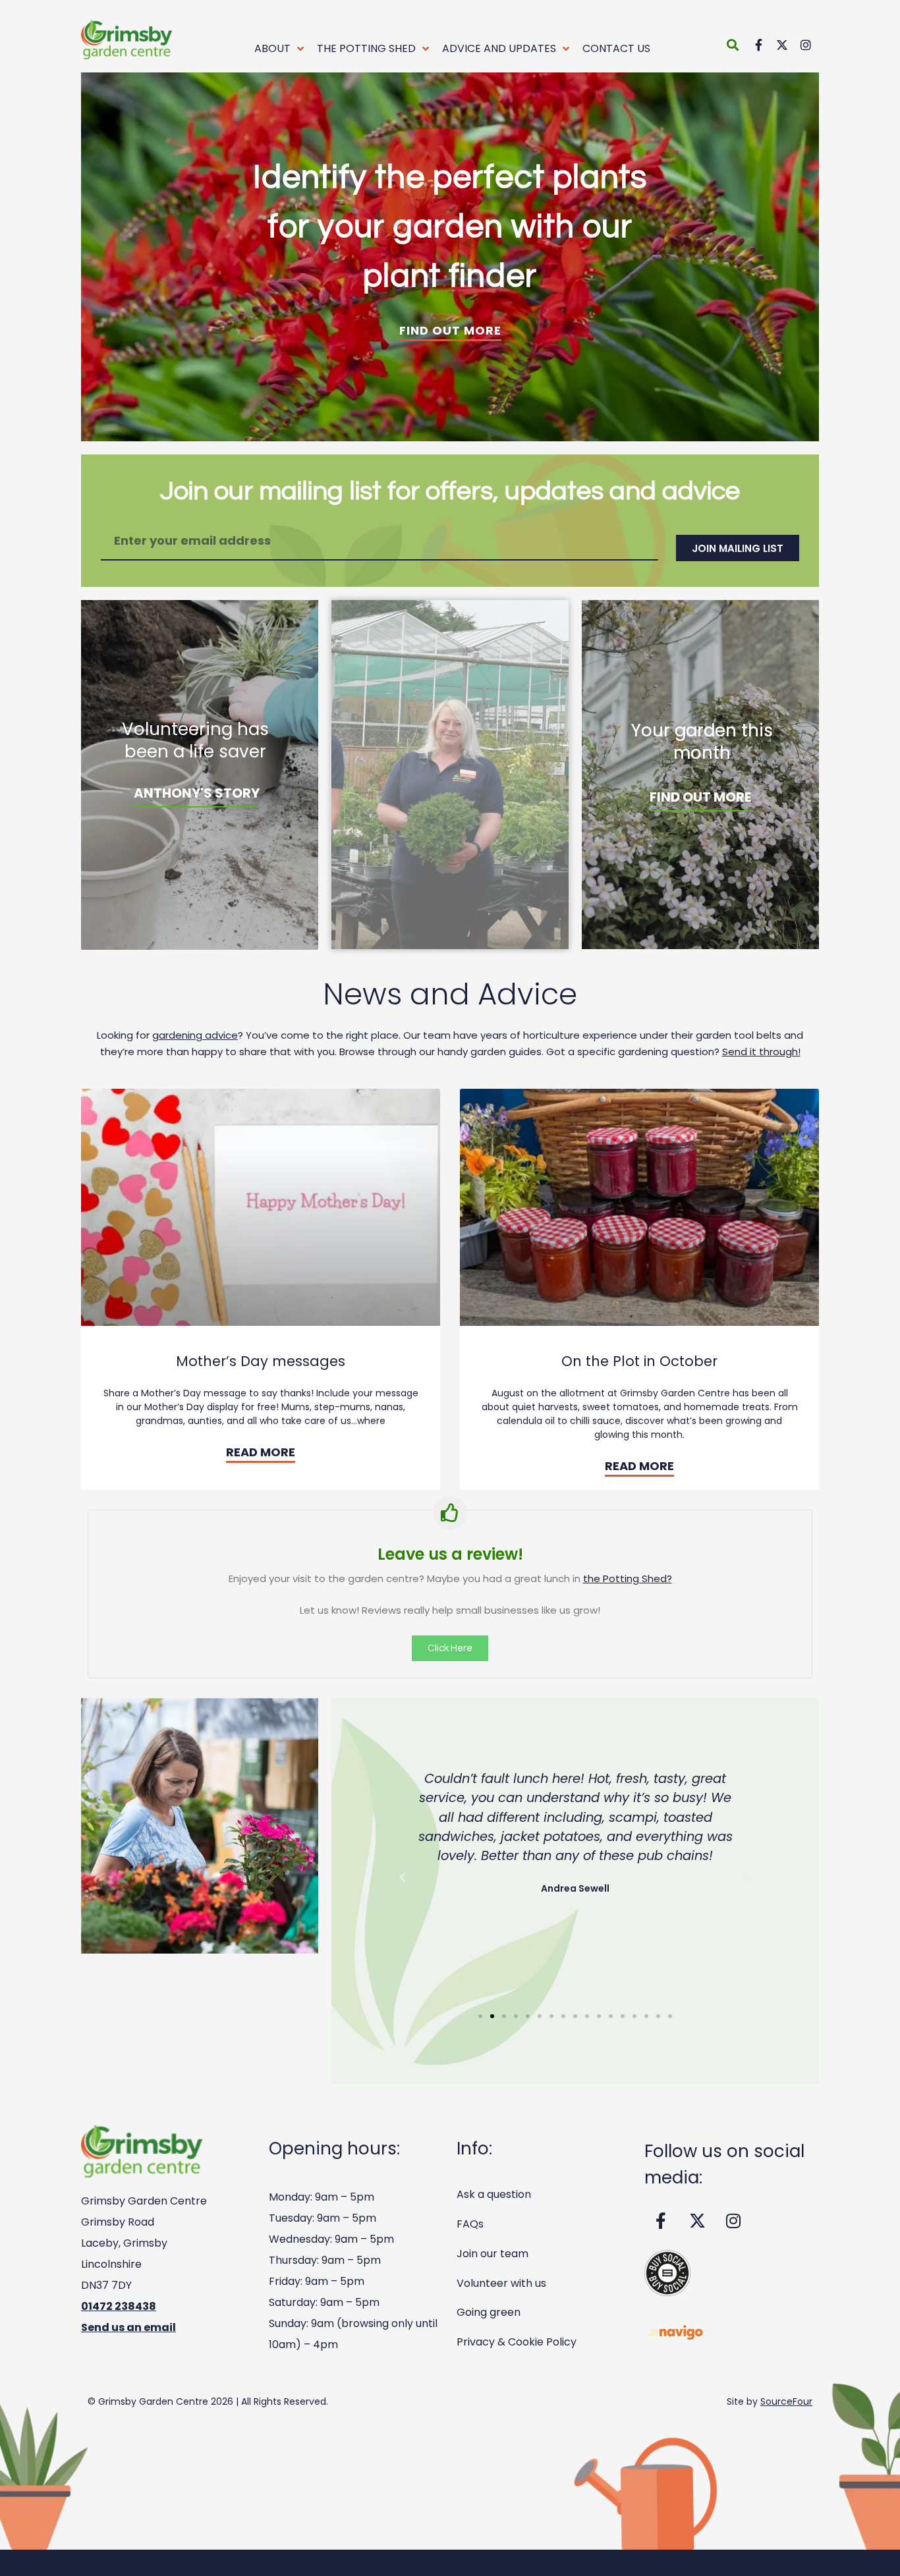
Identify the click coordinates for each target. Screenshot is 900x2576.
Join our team (492, 2254)
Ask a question (494, 2194)
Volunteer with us (501, 2283)
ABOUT (272, 48)
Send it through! (761, 1052)
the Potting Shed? (628, 1578)
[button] (732, 44)
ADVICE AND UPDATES (499, 48)
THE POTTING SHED (366, 48)
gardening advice (195, 1035)
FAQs (470, 2224)
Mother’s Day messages (261, 1361)
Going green (489, 2312)
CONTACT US (616, 48)
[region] (450, 257)
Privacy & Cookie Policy (517, 2342)
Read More (261, 1452)
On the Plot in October (639, 1361)
